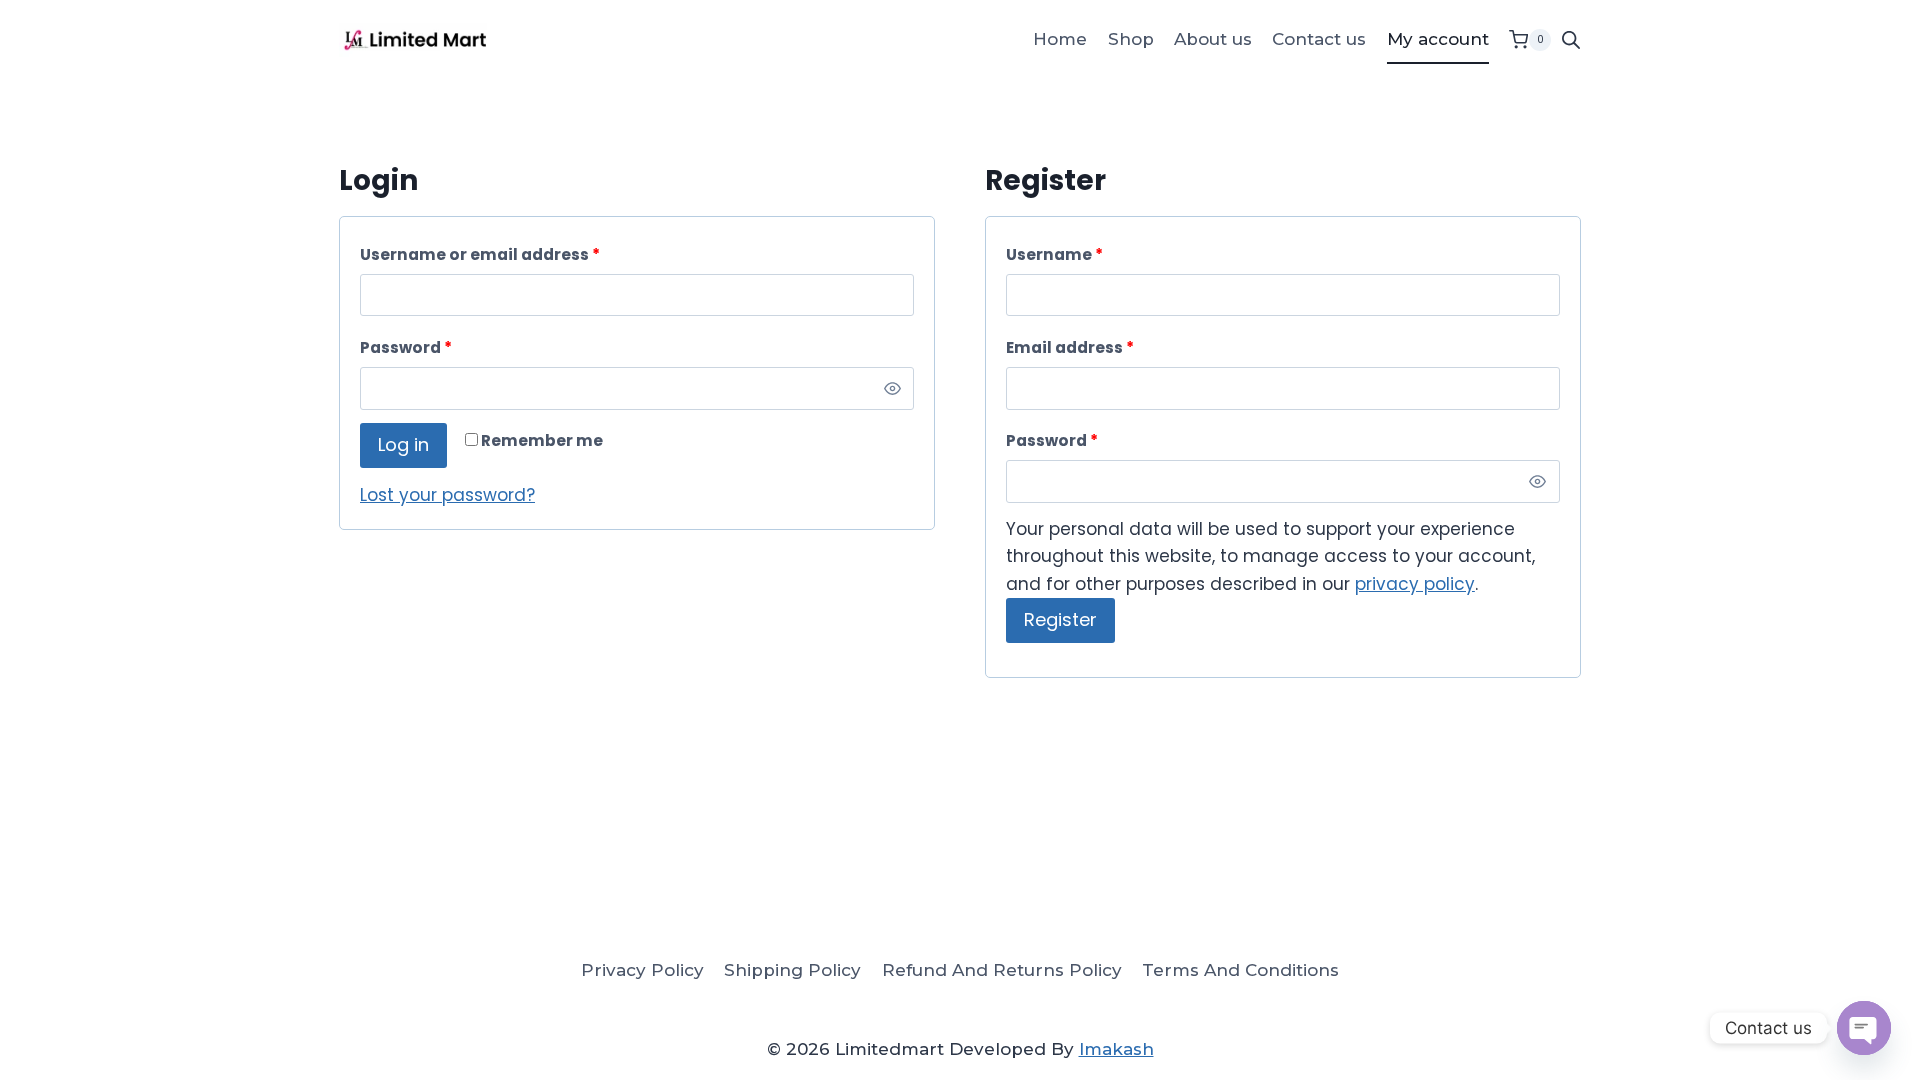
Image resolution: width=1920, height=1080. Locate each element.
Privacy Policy (642, 970)
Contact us (1319, 39)
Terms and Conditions (1240, 970)
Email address (1070, 347)
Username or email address (480, 254)
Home (1060, 39)
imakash (1116, 1049)
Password (406, 347)
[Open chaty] (1864, 1028)
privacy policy (1415, 584)
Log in (403, 444)
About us (1213, 39)
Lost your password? (447, 495)
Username (1054, 254)
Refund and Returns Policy (1002, 970)
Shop (1131, 39)
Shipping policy (792, 970)
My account (1438, 39)
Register (1060, 619)
